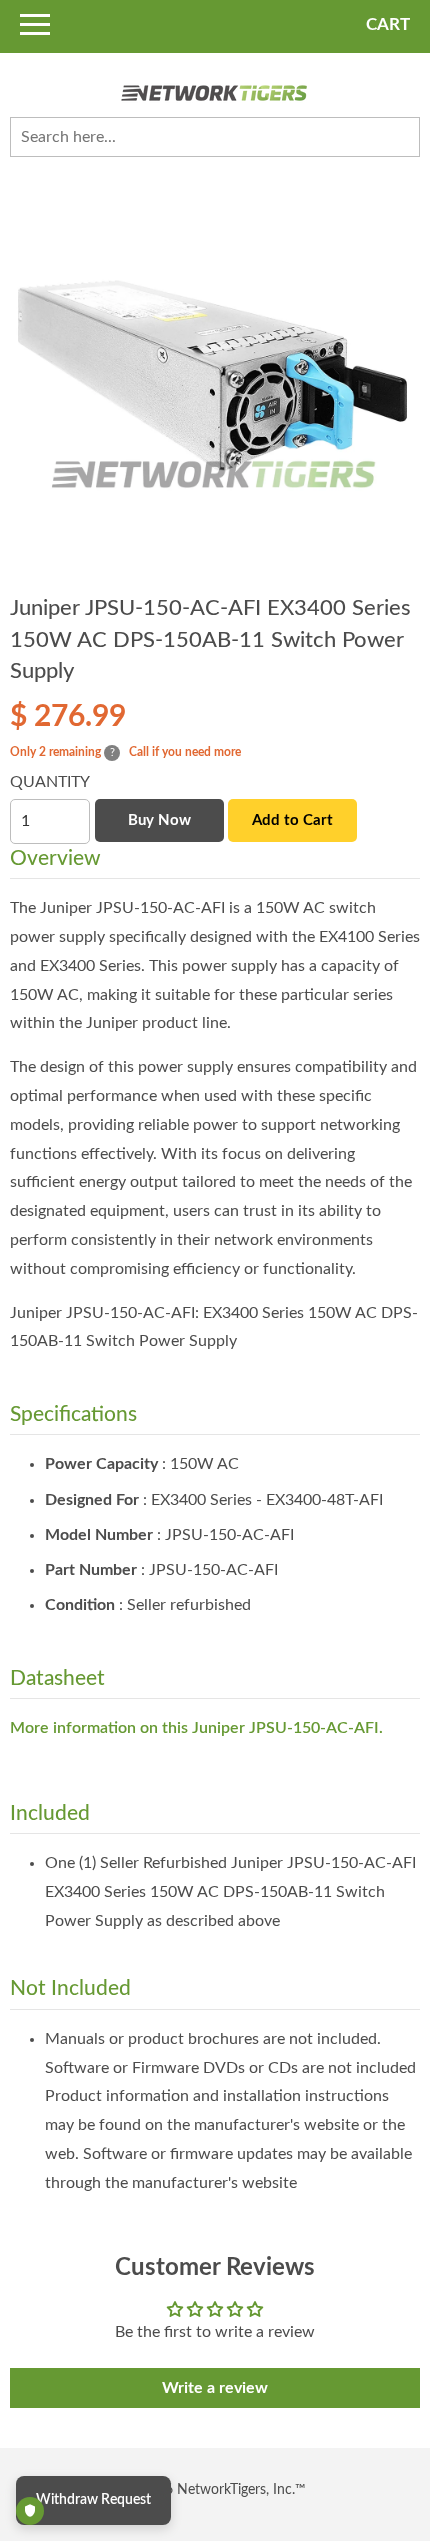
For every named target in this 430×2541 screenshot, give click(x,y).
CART (388, 24)
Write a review (215, 2388)
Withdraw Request (93, 2500)
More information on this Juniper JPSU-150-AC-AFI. (196, 1728)
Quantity (50, 782)
